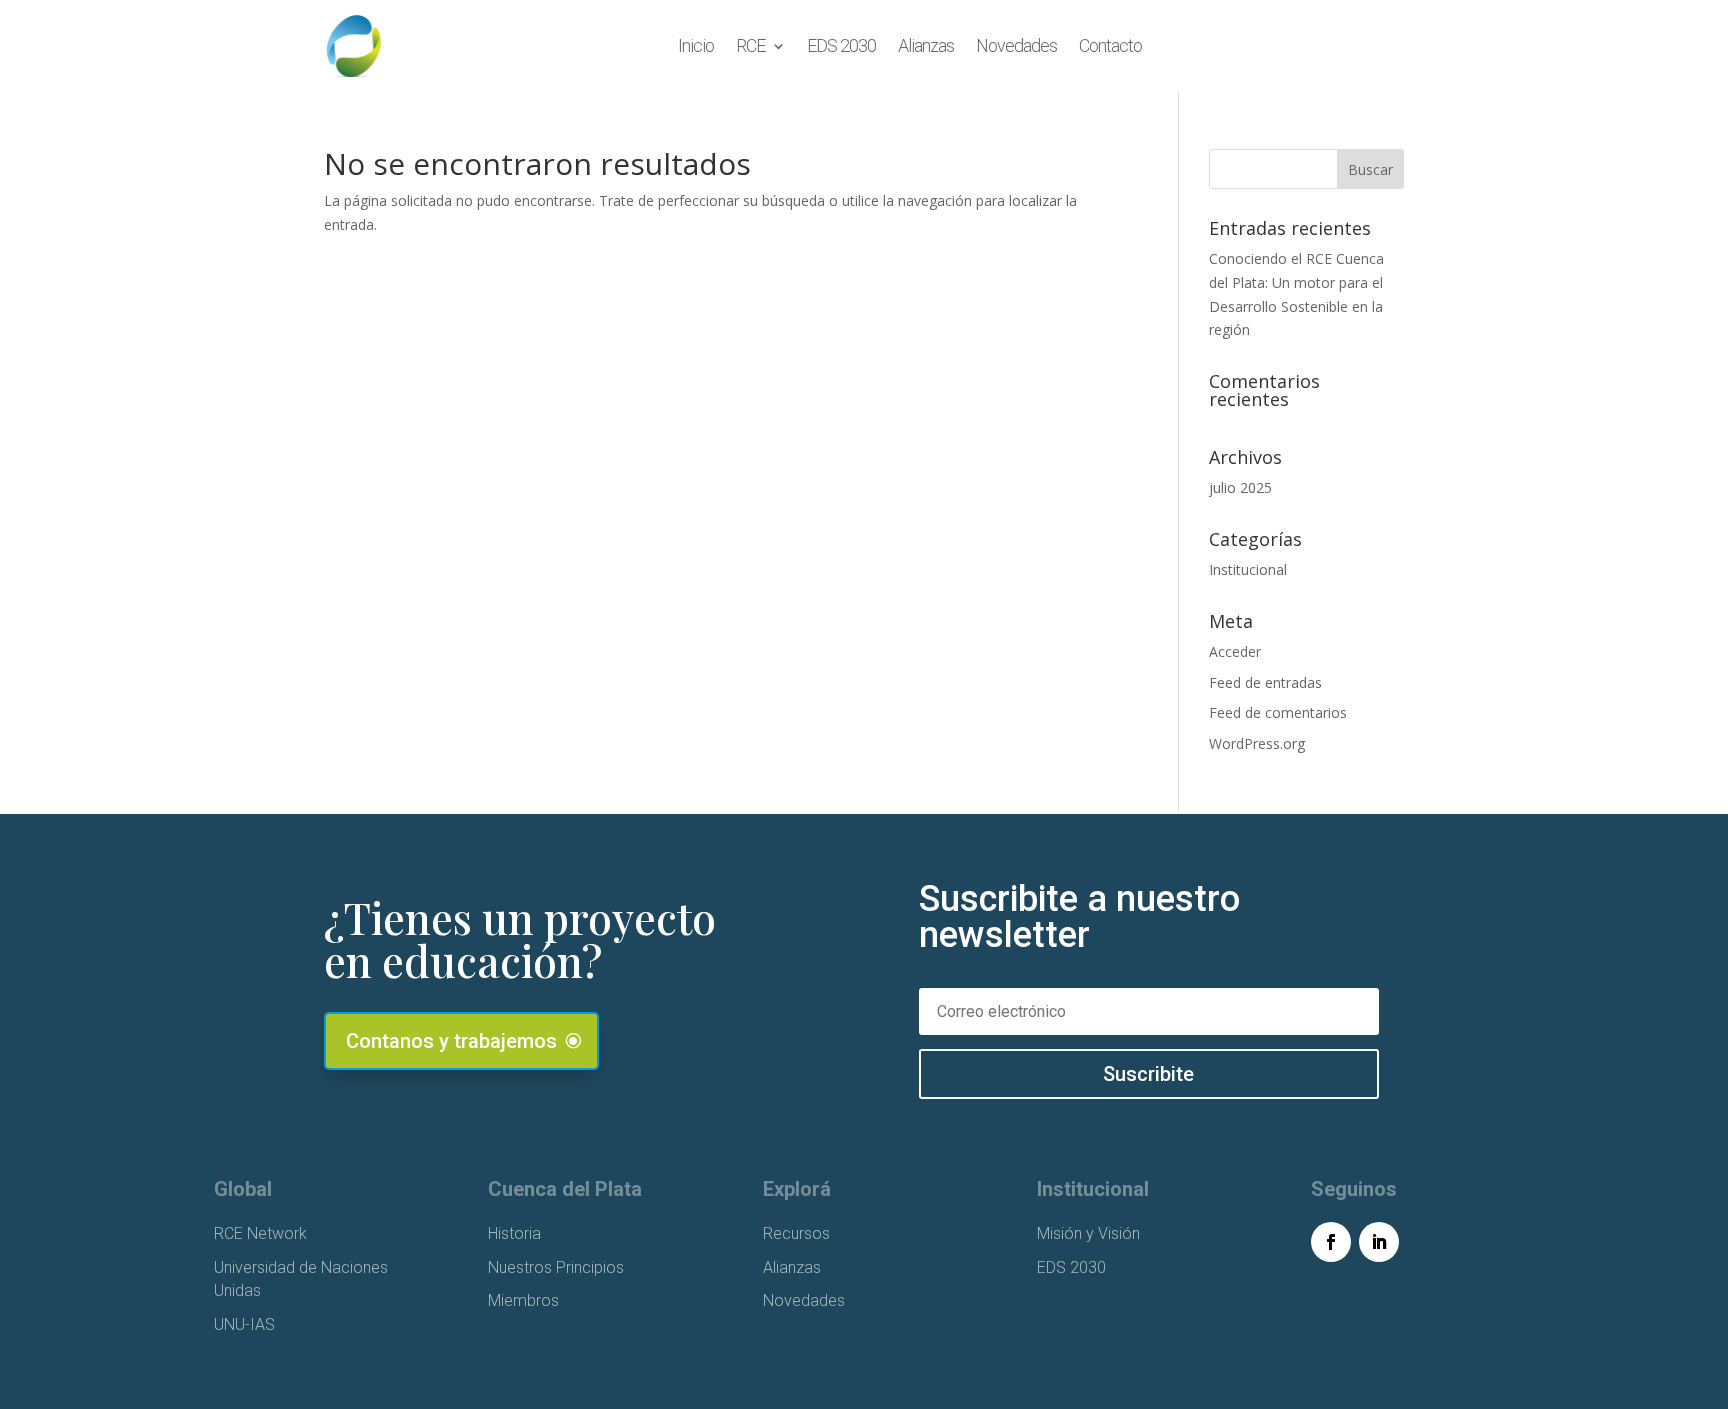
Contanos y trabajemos (451, 1041)
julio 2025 (1240, 487)
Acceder (1235, 651)
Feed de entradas (1265, 682)
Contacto (1110, 45)
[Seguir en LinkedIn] (1379, 1242)
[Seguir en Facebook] (1331, 1242)
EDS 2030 (841, 45)
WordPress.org (1257, 743)
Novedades (1016, 45)
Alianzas (926, 45)
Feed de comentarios (1278, 712)
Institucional (1248, 569)
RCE (750, 45)
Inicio (696, 45)
